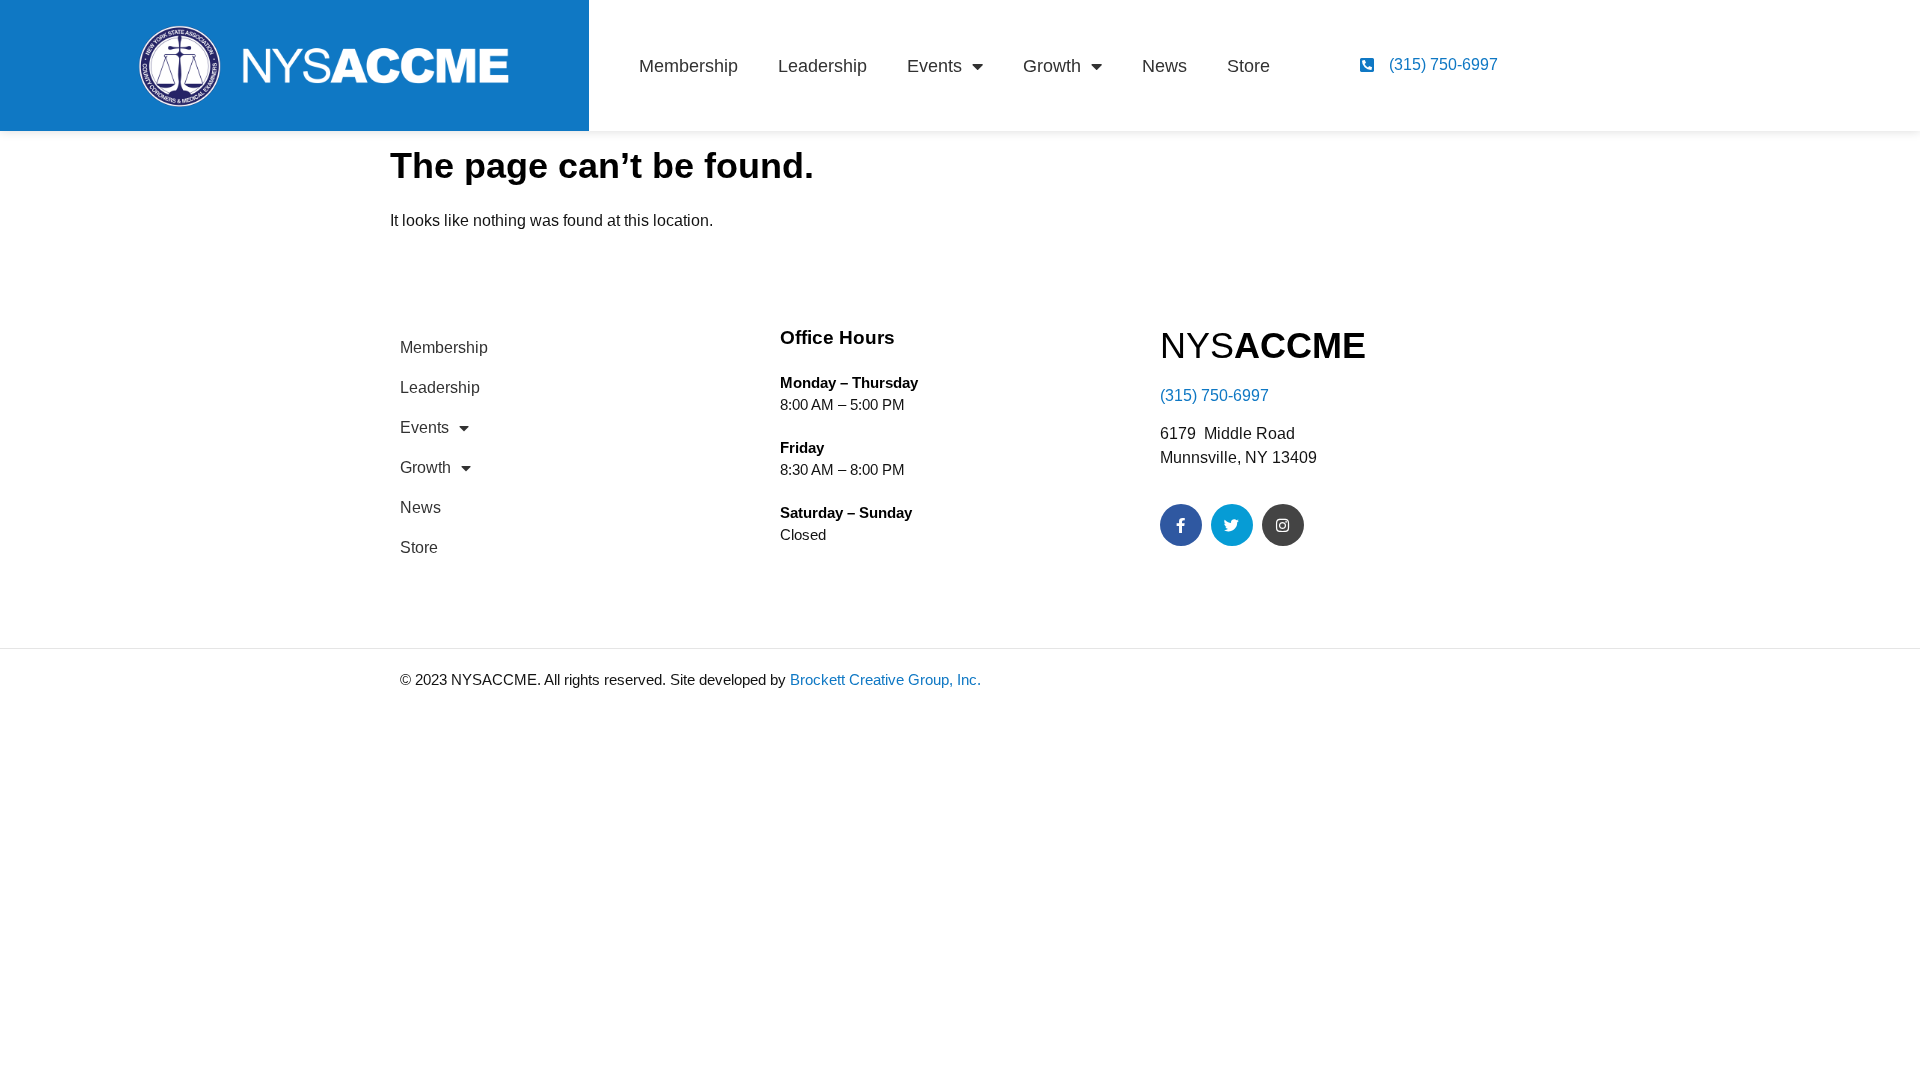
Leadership (822, 66)
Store (1248, 66)
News (1164, 66)
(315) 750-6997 (1214, 395)
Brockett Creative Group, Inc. (885, 679)
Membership (688, 66)
